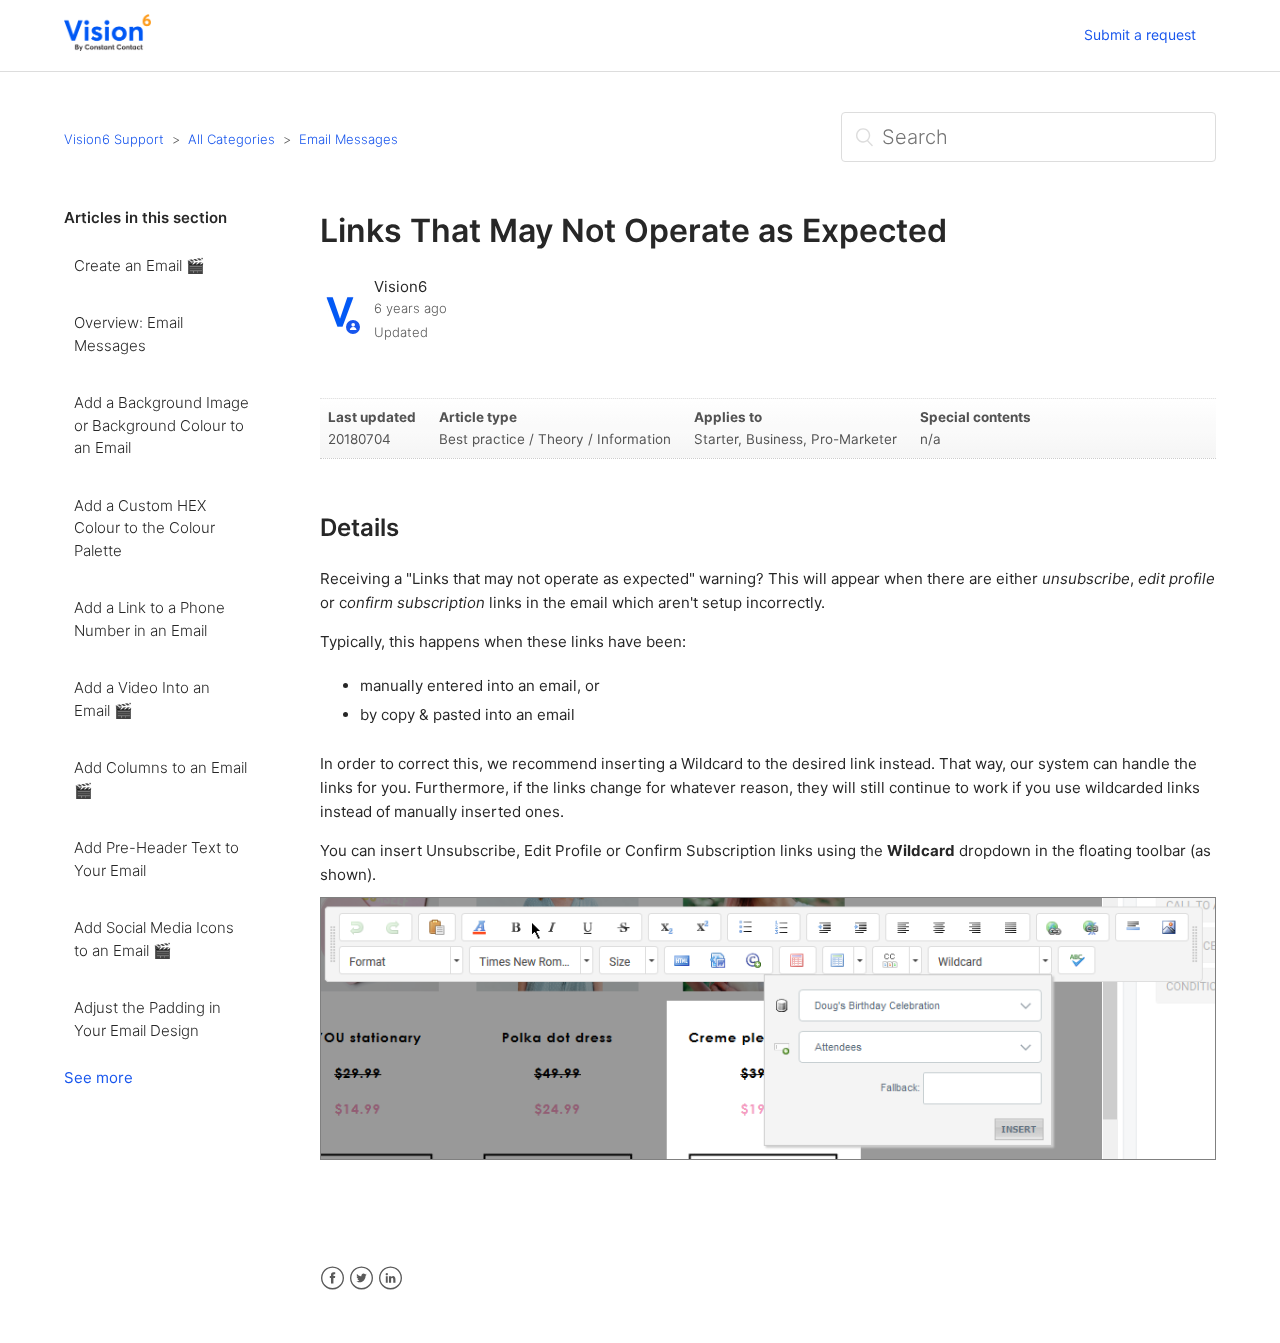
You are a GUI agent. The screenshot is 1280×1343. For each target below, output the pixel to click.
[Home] (107, 45)
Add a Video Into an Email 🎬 (142, 699)
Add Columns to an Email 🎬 (160, 779)
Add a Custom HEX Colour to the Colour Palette (144, 528)
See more (98, 1077)
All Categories (231, 139)
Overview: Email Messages (128, 334)
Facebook (332, 1278)
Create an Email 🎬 (139, 265)
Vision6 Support (114, 139)
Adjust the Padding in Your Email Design (147, 1019)
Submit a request (1140, 34)
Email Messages (348, 139)
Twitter (361, 1278)
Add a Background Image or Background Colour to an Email (161, 425)
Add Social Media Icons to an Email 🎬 (154, 939)
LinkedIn (390, 1278)
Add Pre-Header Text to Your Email (156, 859)
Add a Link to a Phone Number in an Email (149, 619)
